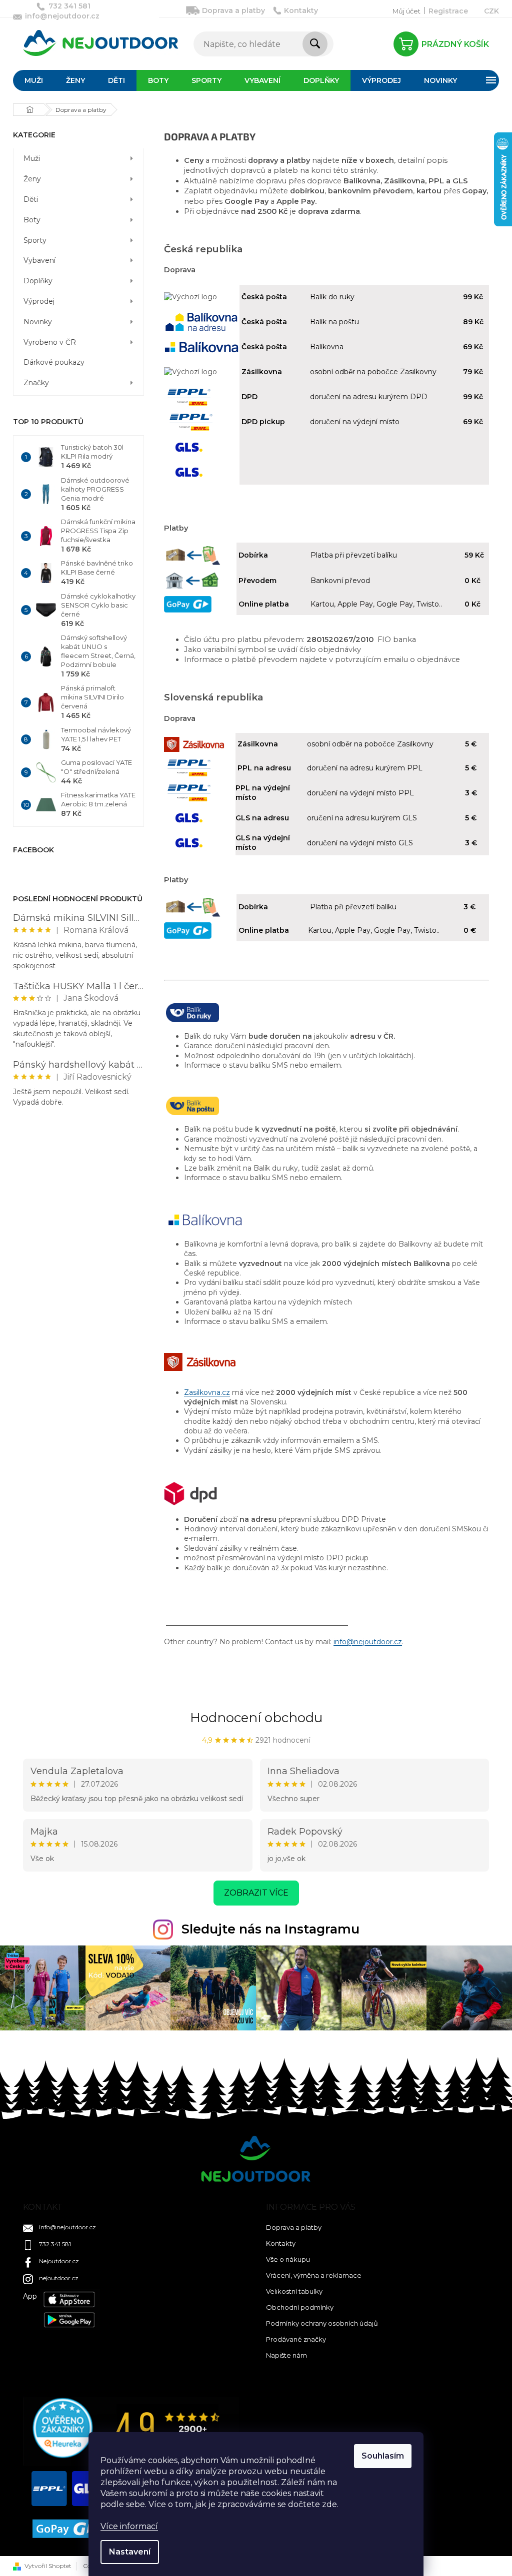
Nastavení (130, 2552)
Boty (32, 220)
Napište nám (286, 2355)
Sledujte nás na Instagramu (270, 1929)
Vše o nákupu (288, 2259)
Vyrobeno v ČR (50, 342)
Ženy (32, 179)
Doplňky (38, 281)
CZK (491, 11)
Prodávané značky (296, 2339)
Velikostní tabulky (294, 2291)
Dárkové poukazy (54, 362)
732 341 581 (55, 2244)
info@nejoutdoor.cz (368, 1642)
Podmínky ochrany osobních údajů (322, 2323)
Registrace (448, 11)
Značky (36, 383)
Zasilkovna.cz (207, 1392)
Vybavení (39, 260)
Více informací (129, 2526)
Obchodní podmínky (300, 2307)
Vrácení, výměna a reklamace (314, 2275)
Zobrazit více (256, 1893)
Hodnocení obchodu (256, 1718)
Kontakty (301, 10)
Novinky (38, 322)
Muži (32, 158)
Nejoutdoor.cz (59, 2261)
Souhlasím (383, 2456)
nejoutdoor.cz (59, 2278)
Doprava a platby (233, 10)
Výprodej (39, 301)
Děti (31, 199)
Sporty (35, 240)
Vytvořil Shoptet (48, 2566)
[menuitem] (34, 80)
